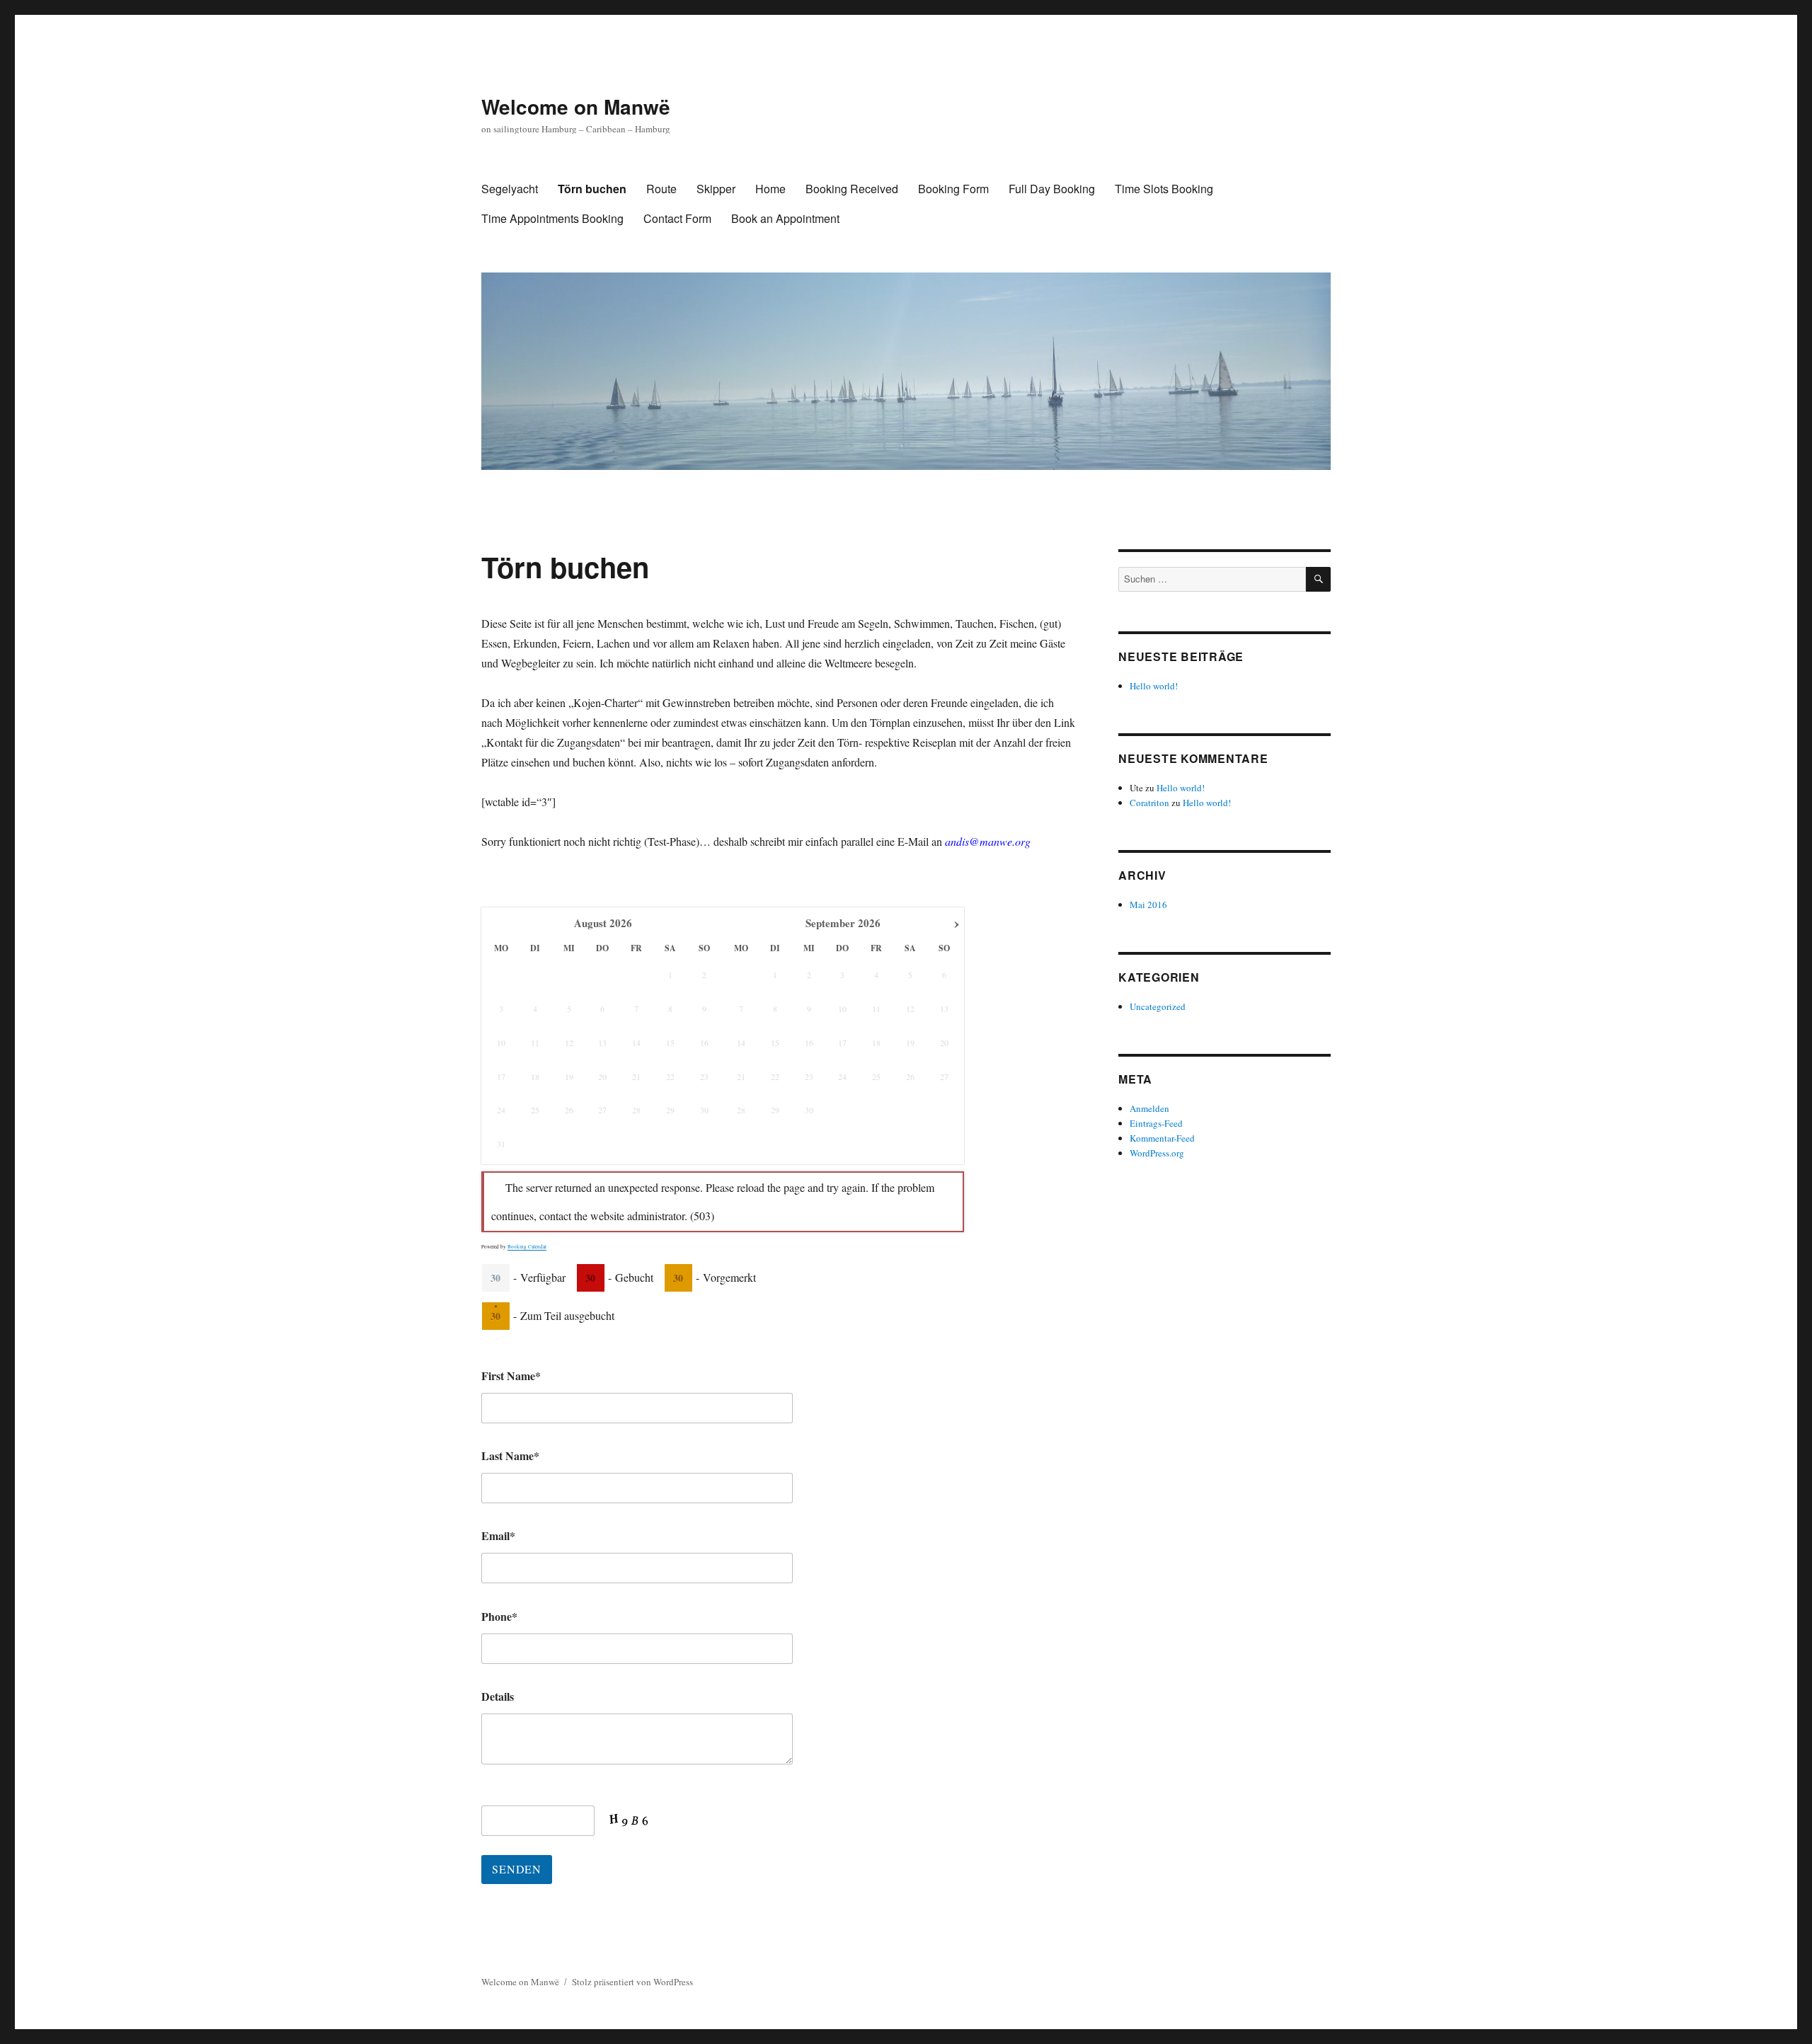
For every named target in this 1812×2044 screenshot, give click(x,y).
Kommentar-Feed (1162, 1138)
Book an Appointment (785, 218)
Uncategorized (1158, 1006)
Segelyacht (510, 189)
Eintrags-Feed (1156, 1123)
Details (498, 1696)
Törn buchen (592, 189)
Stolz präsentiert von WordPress (632, 1982)
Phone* (499, 1616)
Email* (498, 1535)
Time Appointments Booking (552, 218)
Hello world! (1154, 686)
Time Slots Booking (1164, 189)
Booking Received (852, 189)
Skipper (716, 189)
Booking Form (953, 189)
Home (770, 189)
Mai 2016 (1148, 905)
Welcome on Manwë (576, 107)
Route (661, 189)
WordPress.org (1157, 1153)
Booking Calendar (527, 1247)
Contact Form (677, 218)
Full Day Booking (1052, 189)
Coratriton (1149, 803)
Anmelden (1149, 1108)
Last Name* (510, 1456)
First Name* (511, 1376)
